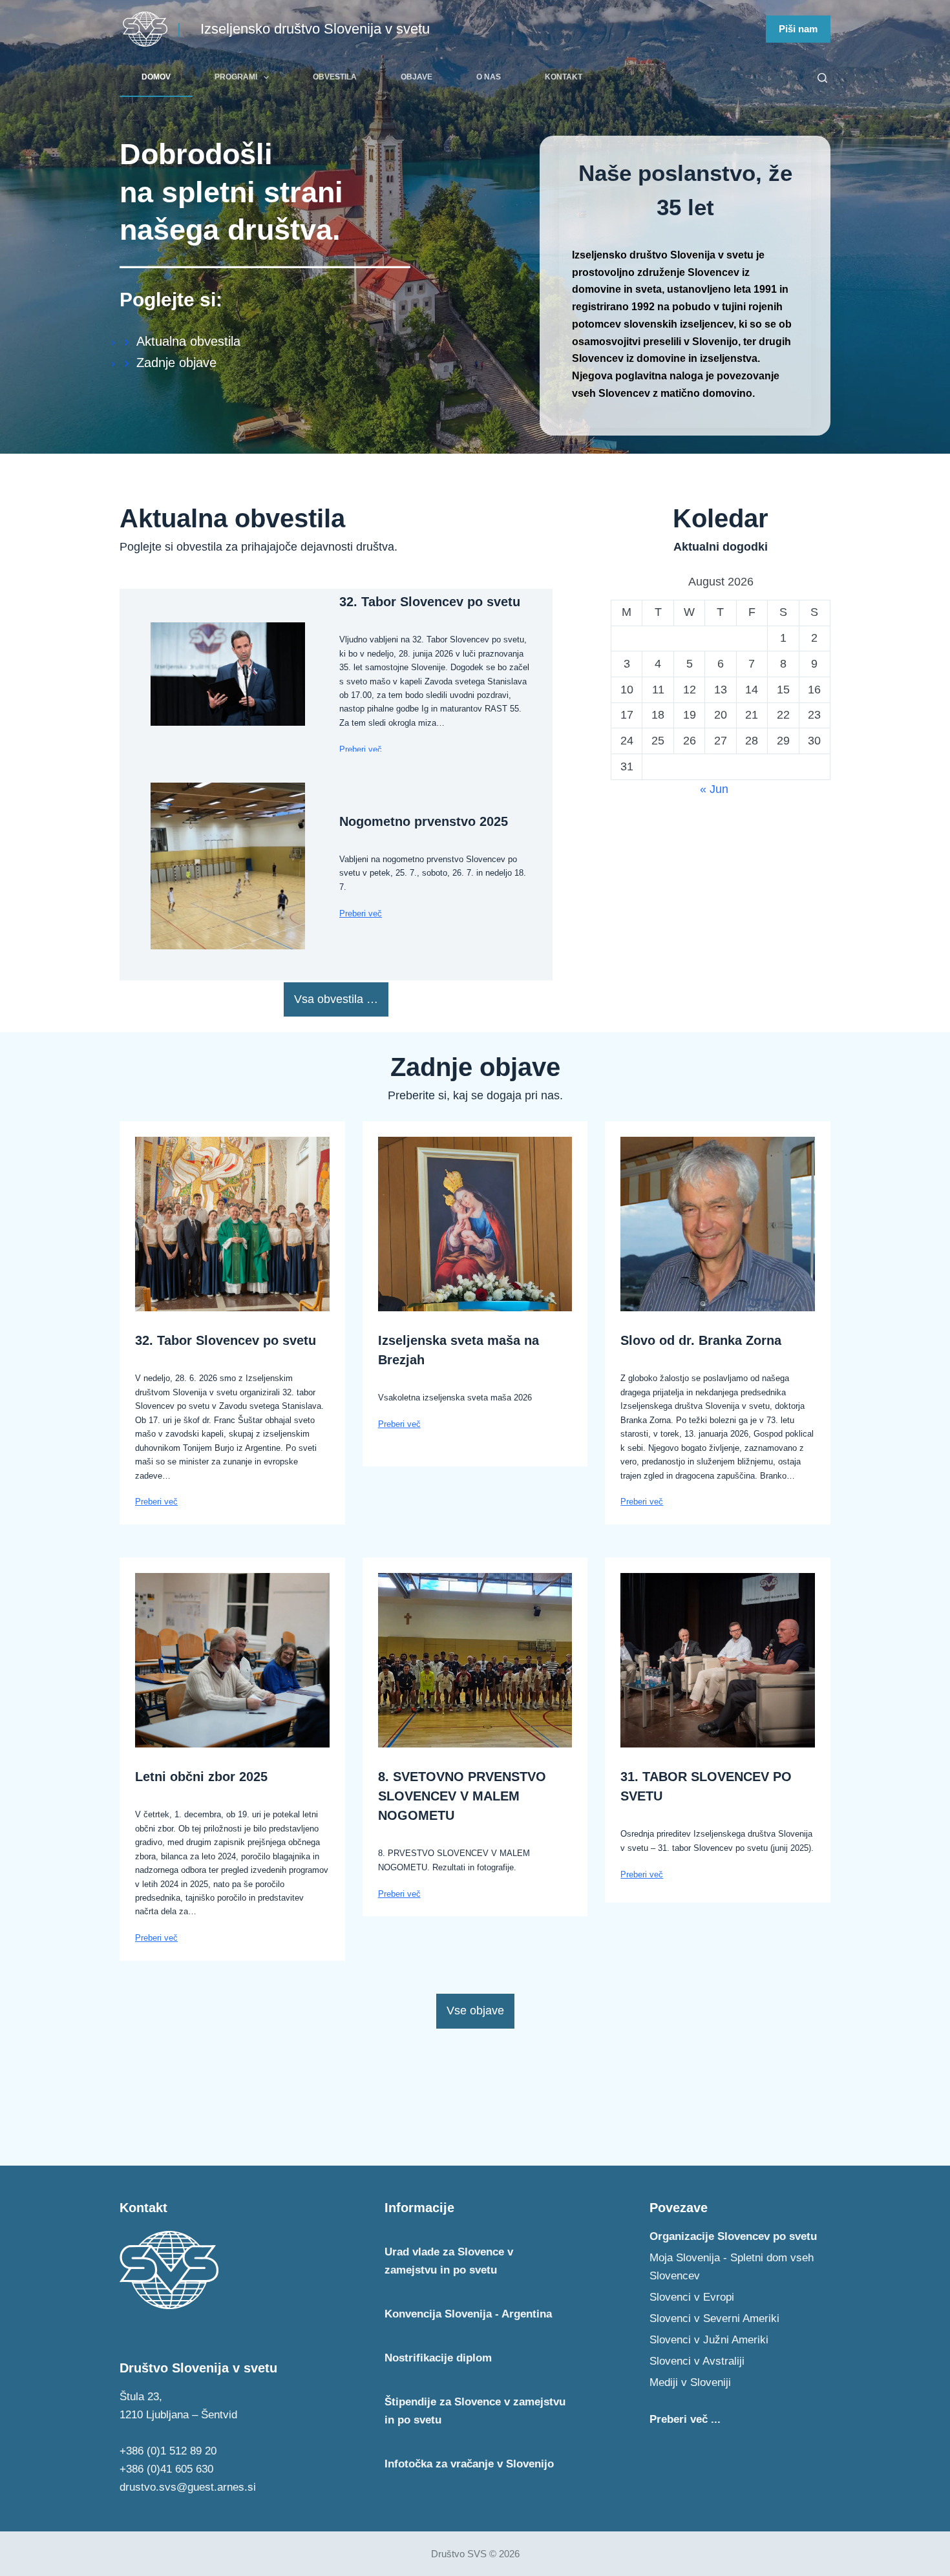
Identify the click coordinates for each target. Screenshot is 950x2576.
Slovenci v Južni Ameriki (709, 2340)
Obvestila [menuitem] (335, 77)
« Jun (714, 789)
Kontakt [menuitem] (564, 77)
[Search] (822, 78)
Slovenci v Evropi (692, 2297)
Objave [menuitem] (417, 77)
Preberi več (361, 749)
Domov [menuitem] (156, 77)
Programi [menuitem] (236, 77)
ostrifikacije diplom (438, 2358)
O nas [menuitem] (489, 77)
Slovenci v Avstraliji (697, 2361)
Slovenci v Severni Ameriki (714, 2318)
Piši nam (798, 29)
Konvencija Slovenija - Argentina (468, 2314)
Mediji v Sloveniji (690, 2382)
